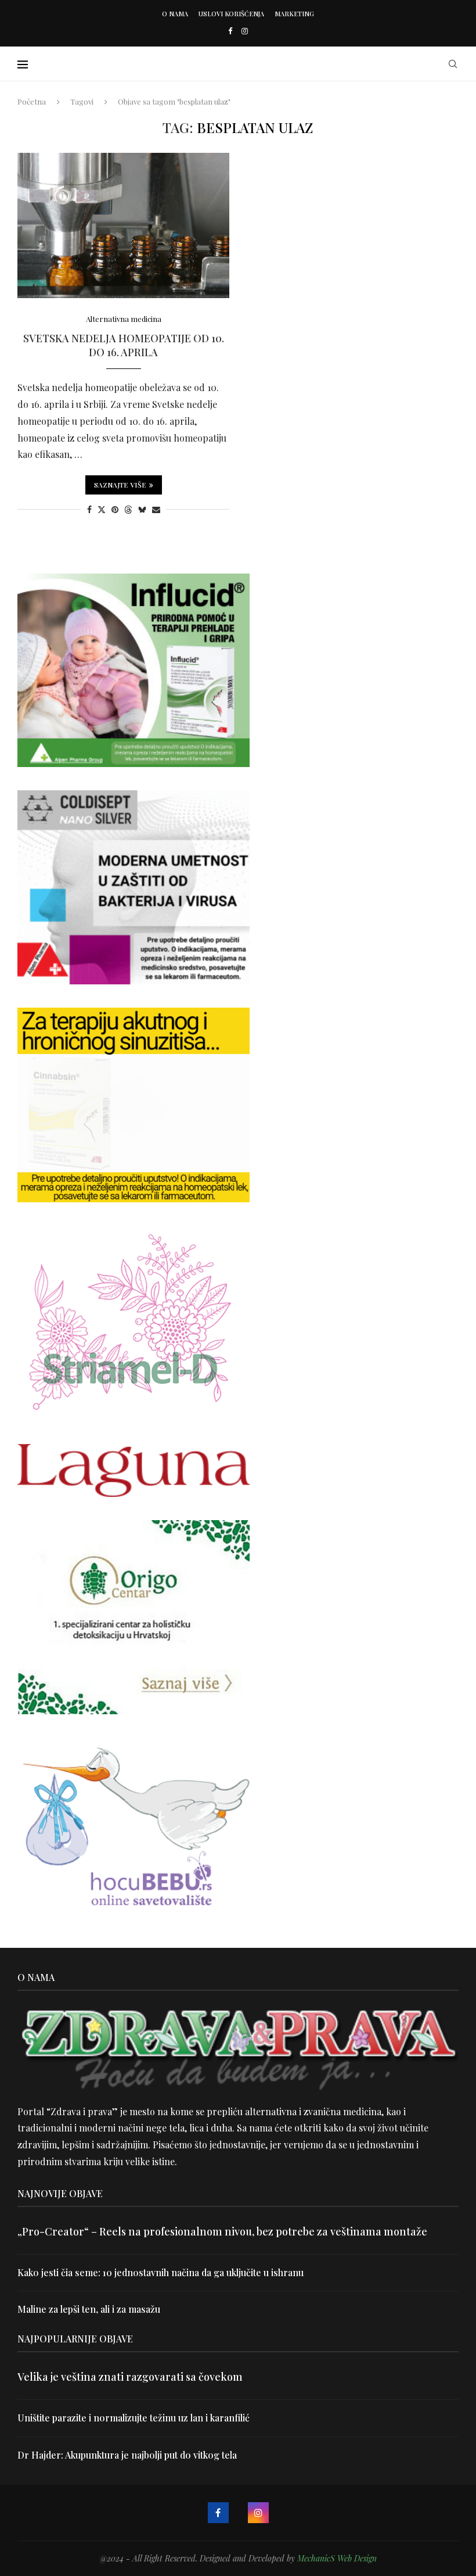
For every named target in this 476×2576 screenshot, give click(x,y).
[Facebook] (230, 31)
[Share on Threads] (128, 509)
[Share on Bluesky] (142, 509)
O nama (175, 14)
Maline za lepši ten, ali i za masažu (89, 2309)
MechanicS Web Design (337, 2558)
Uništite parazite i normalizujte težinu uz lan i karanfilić (134, 2418)
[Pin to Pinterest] (115, 509)
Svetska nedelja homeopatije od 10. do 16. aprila (124, 345)
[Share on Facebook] (89, 509)
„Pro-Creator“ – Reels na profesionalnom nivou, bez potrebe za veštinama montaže (222, 2231)
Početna (32, 101)
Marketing (294, 14)
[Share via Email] (156, 509)
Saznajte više (120, 485)
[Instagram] (245, 31)
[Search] (453, 64)
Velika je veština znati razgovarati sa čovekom (130, 2377)
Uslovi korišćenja (231, 14)
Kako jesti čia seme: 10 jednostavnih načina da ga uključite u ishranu (161, 2272)
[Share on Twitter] (102, 509)
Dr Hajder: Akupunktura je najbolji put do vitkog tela (127, 2455)
